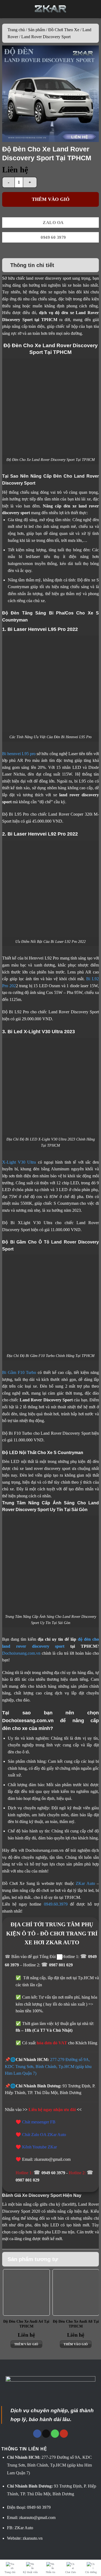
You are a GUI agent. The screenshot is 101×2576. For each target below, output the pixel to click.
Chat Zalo (71, 2572)
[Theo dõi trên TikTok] (46, 2434)
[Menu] (8, 9)
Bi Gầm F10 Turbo (19, 1372)
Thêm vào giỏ (51, 199)
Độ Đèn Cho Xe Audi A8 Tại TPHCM (76, 2324)
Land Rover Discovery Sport (46, 37)
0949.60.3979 (56, 1904)
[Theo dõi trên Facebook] (37, 2434)
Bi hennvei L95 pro (19, 754)
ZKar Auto (85, 1883)
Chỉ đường (91, 2572)
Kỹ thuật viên (30, 2572)
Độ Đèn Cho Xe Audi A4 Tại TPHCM (26, 2324)
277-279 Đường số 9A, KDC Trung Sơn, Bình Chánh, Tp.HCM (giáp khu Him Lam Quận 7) (48, 2066)
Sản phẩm (36, 30)
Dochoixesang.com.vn (21, 1653)
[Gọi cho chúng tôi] (55, 2434)
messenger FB (43, 2122)
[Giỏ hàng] (93, 9)
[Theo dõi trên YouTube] (64, 2434)
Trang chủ (16, 30)
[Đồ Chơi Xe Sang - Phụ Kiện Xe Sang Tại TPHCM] (50, 9)
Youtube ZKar (45, 2147)
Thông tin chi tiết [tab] (32, 265)
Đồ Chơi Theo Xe (64, 30)
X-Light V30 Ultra (19, 1162)
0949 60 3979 (54, 2173)
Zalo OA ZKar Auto (49, 2135)
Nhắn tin (50, 2572)
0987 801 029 (61, 1965)
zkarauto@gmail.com (37, 2518)
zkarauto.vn (33, 2538)
